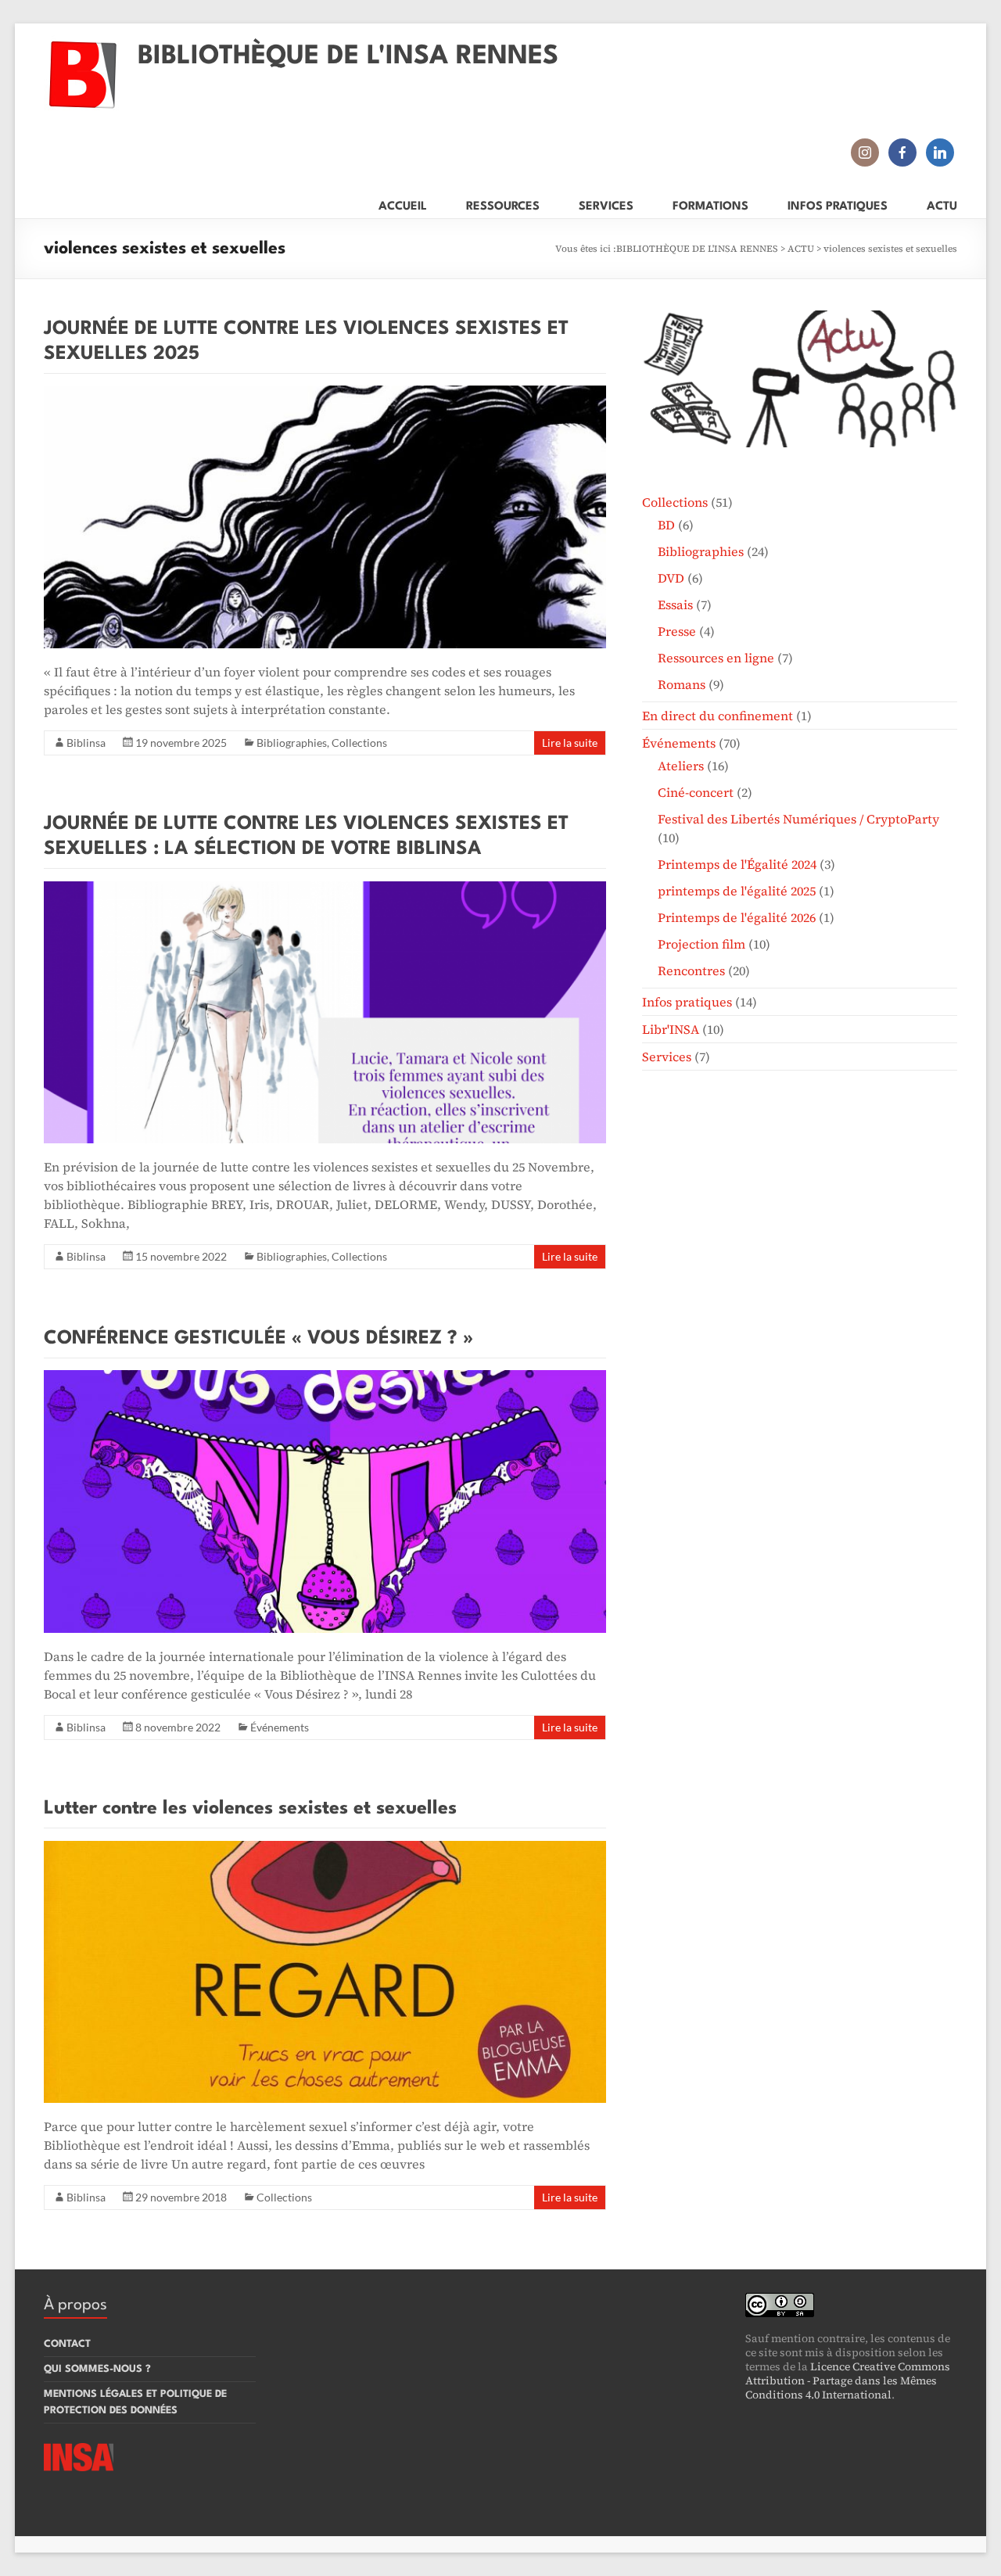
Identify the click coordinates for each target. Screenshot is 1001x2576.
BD (666, 525)
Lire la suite (570, 743)
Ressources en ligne (716, 658)
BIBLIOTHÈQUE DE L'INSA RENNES (348, 57)
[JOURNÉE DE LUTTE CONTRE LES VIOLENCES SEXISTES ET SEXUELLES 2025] (325, 393)
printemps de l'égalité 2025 (737, 891)
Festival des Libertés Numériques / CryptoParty (798, 819)
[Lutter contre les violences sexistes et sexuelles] (325, 1849)
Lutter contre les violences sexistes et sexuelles (250, 1809)
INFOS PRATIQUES (838, 204)
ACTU (942, 204)
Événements (280, 1727)
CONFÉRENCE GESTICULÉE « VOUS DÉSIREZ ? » (258, 1339)
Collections (359, 743)
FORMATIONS (710, 204)
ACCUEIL (403, 204)
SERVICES (606, 204)
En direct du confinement (718, 716)
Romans (682, 684)
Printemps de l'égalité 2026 (737, 917)
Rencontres (691, 970)
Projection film (701, 944)
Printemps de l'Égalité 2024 (737, 864)
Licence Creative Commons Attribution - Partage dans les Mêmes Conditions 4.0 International (848, 2380)
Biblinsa (86, 743)
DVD (671, 578)
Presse (677, 631)
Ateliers (681, 766)
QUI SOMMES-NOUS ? (97, 2369)
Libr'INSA (671, 1029)
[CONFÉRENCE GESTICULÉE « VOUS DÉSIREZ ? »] (325, 1378)
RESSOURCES (503, 204)
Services (667, 1057)
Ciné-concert (696, 792)
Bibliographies (292, 743)
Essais (675, 605)
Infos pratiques (687, 1002)
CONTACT (67, 2344)
